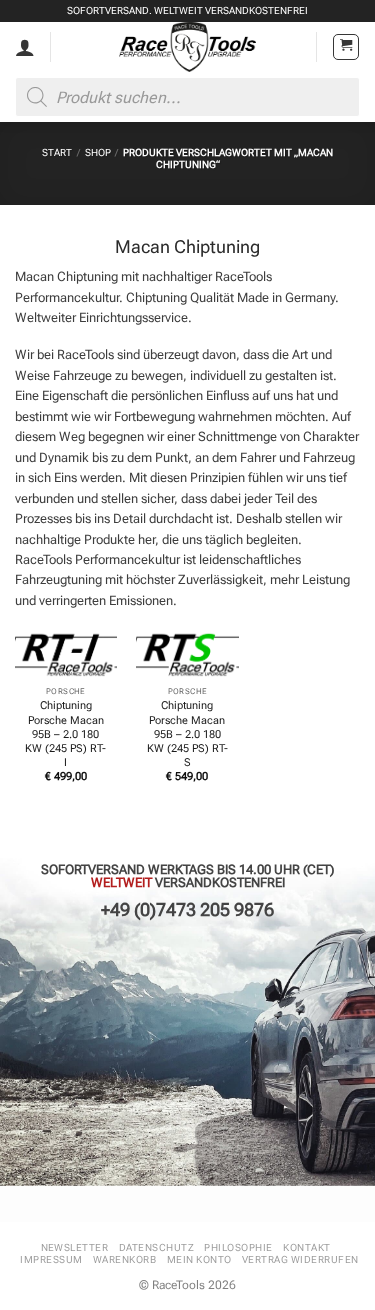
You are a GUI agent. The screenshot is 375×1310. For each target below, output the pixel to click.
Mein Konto (199, 1259)
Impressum (51, 1259)
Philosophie (238, 1247)
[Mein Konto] (25, 47)
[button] (346, 47)
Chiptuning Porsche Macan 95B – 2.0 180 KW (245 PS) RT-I (65, 734)
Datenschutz (156, 1247)
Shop (98, 152)
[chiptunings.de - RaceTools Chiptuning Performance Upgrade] (187, 47)
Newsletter (75, 1247)
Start (57, 152)
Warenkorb (124, 1259)
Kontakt (306, 1247)
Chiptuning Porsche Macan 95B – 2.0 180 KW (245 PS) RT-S (187, 734)
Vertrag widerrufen (300, 1259)
